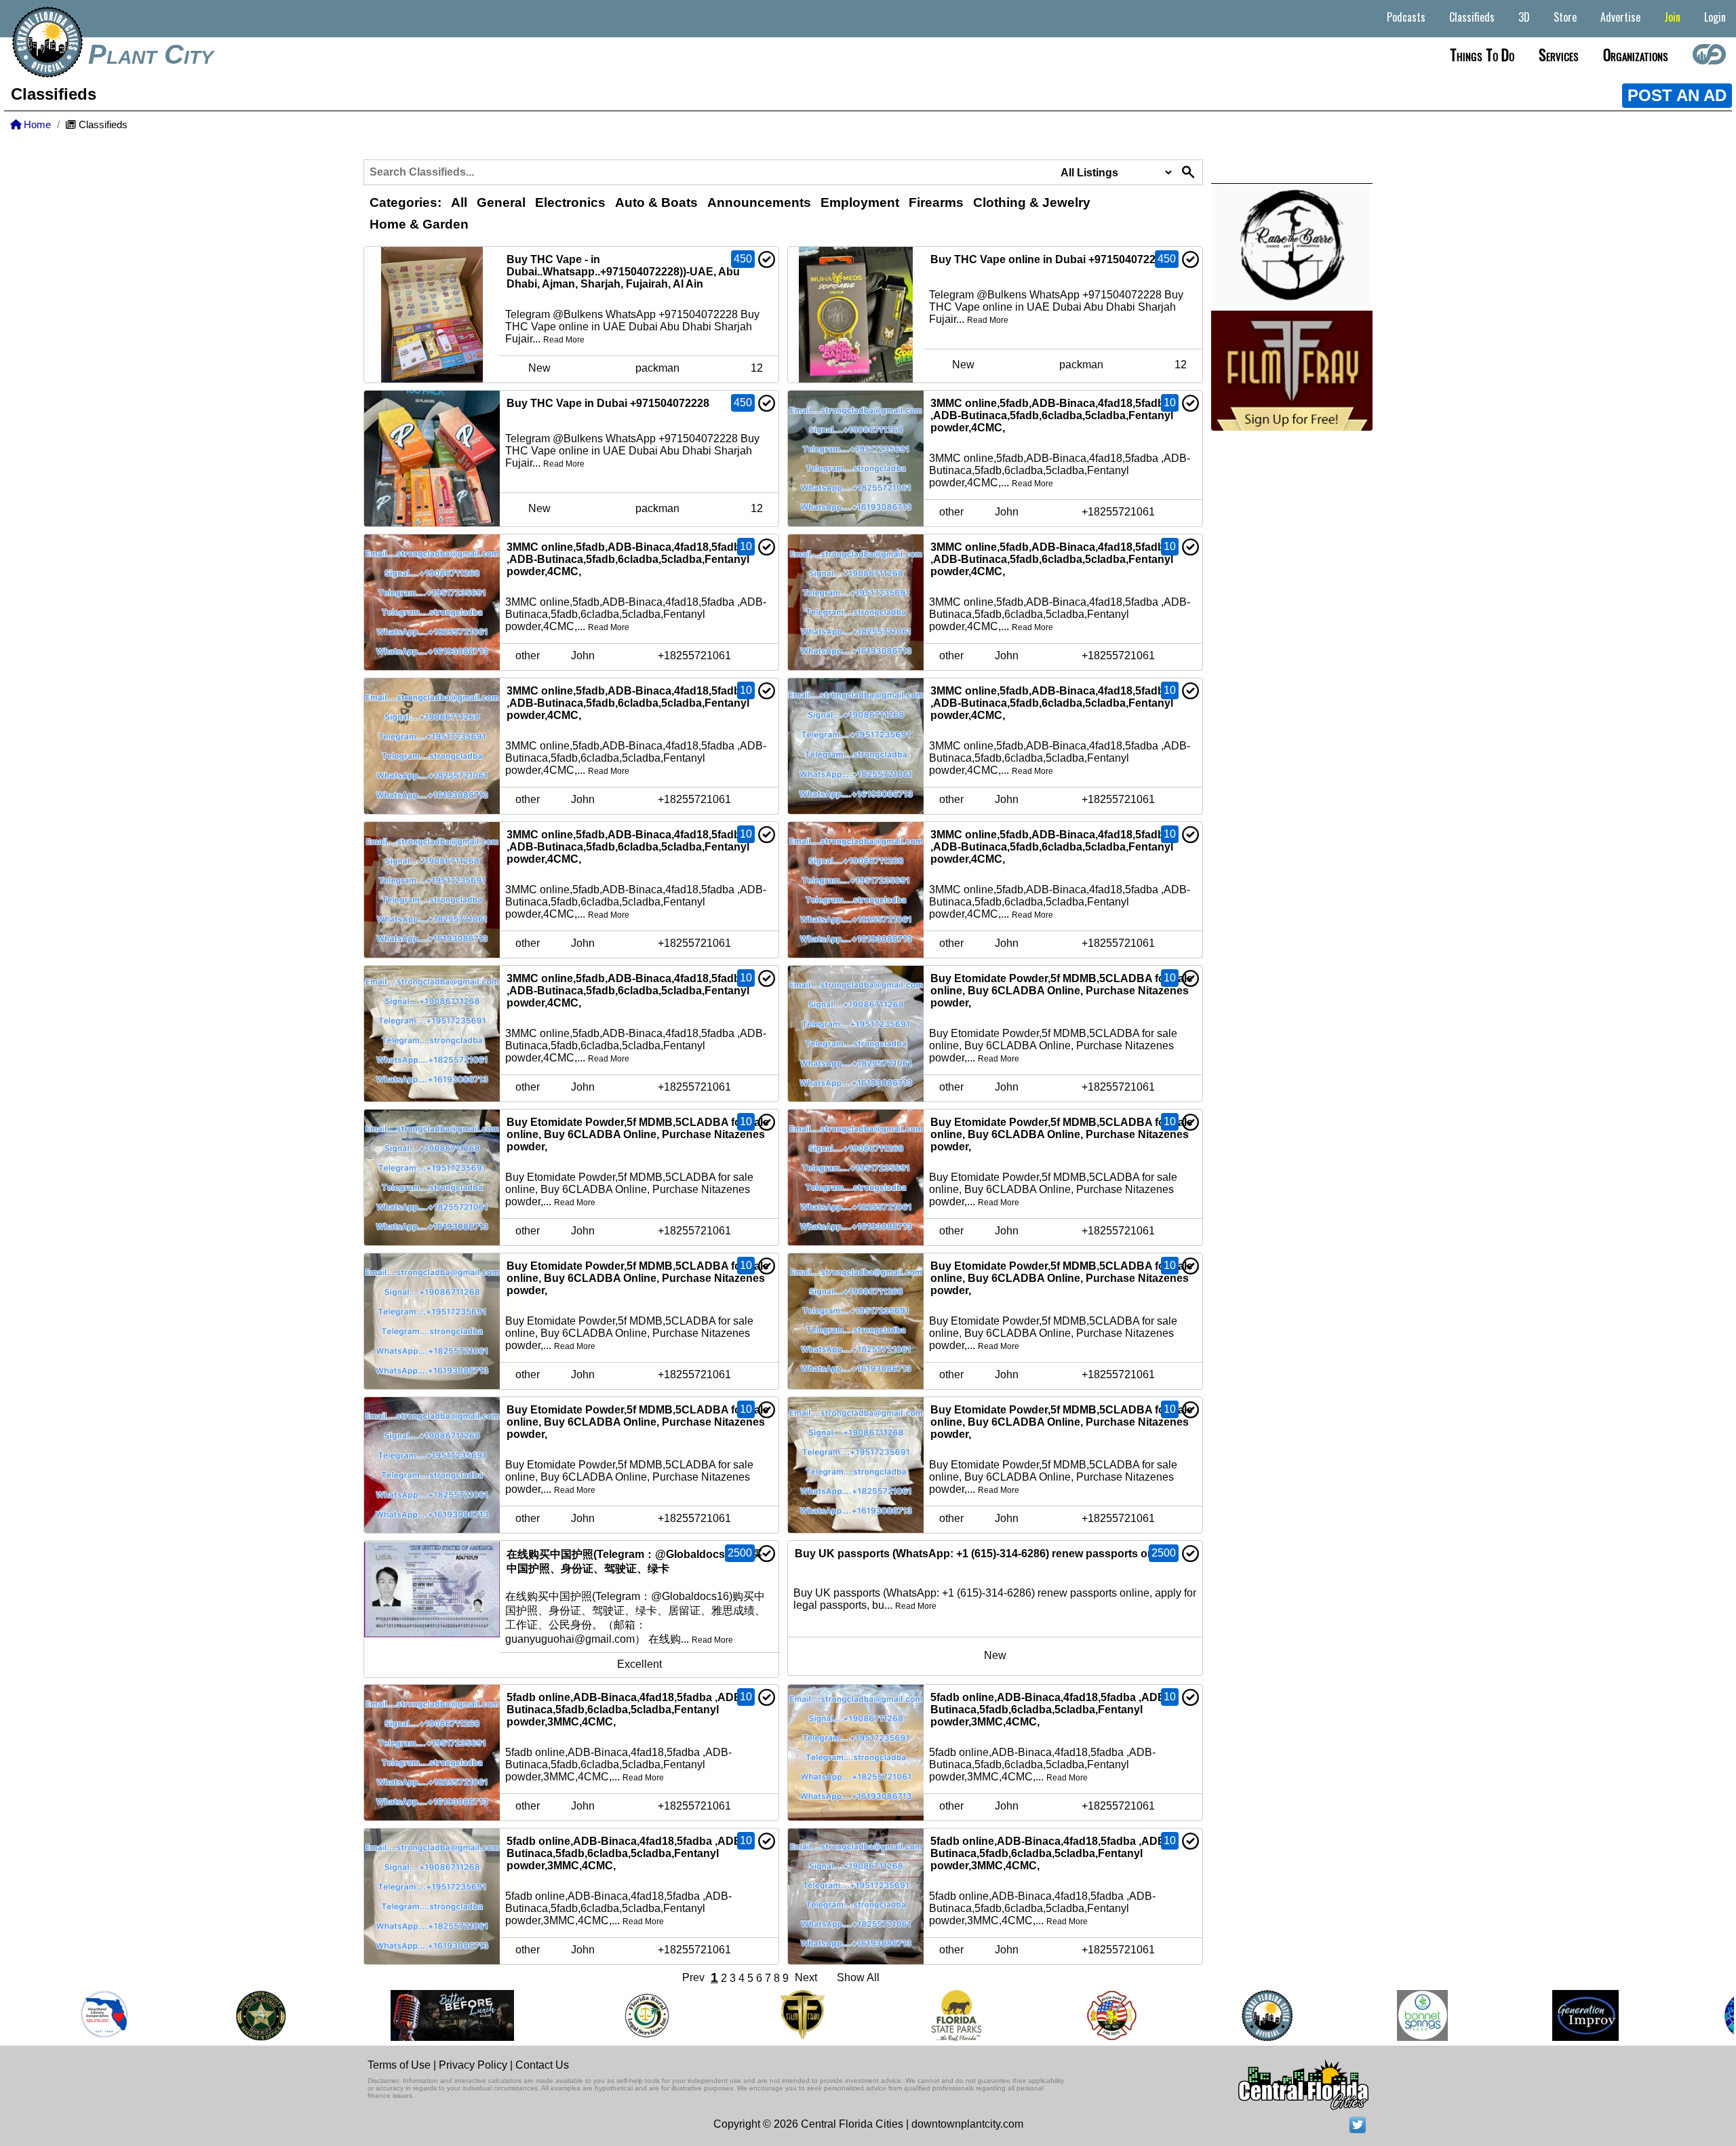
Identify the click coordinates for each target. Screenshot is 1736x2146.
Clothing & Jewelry (1032, 202)
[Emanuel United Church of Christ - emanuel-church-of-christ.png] (1703, 2015)
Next (806, 1977)
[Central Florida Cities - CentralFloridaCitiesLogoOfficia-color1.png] (1222, 2015)
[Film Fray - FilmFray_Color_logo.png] (757, 2015)
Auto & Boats (656, 202)
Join (1672, 17)
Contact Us (542, 2065)
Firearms (936, 202)
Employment (860, 202)
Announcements (759, 202)
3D (1524, 17)
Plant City (151, 54)
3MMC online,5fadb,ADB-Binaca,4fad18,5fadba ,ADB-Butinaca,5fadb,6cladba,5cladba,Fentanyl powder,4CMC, (1052, 415)
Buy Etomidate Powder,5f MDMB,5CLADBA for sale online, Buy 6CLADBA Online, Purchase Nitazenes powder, (1062, 991)
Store (1565, 17)
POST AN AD (1677, 95)
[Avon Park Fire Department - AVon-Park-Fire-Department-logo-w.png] (1066, 2015)
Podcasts (1406, 17)
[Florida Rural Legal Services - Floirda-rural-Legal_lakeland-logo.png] (601, 2015)
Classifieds (1472, 17)
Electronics (570, 202)
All (459, 202)
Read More (564, 340)
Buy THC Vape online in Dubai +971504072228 (1049, 259)
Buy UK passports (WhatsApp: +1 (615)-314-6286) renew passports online (984, 1554)
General (501, 202)
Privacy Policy (473, 2065)
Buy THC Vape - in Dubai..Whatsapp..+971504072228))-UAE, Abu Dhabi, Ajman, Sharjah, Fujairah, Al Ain (623, 272)
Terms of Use (399, 2065)
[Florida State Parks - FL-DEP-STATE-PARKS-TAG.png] (911, 2015)
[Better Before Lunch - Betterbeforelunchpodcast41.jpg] (407, 2015)
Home (36, 125)
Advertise (1620, 17)
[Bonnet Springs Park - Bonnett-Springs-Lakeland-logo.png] (1377, 2015)
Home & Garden (419, 224)
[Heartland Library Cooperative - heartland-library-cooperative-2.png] (59, 2015)
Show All (858, 1977)
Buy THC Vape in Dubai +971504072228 (608, 403)
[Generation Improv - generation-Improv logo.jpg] (1540, 2015)
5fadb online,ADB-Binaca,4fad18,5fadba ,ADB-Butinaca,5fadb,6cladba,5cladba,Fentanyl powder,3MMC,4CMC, (626, 1710)
